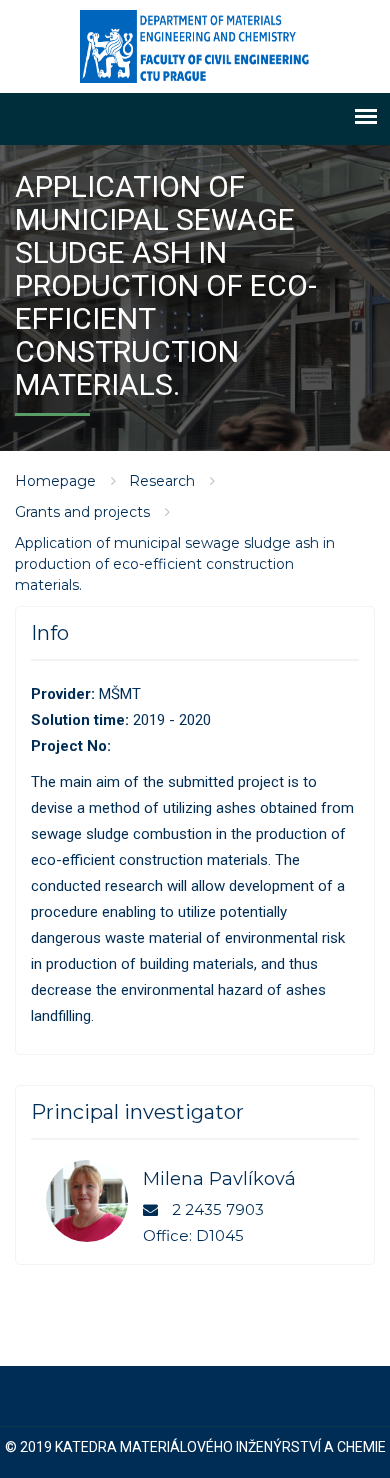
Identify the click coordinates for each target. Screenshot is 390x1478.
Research (162, 481)
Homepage (55, 481)
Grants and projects (82, 512)
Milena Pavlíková (219, 1179)
